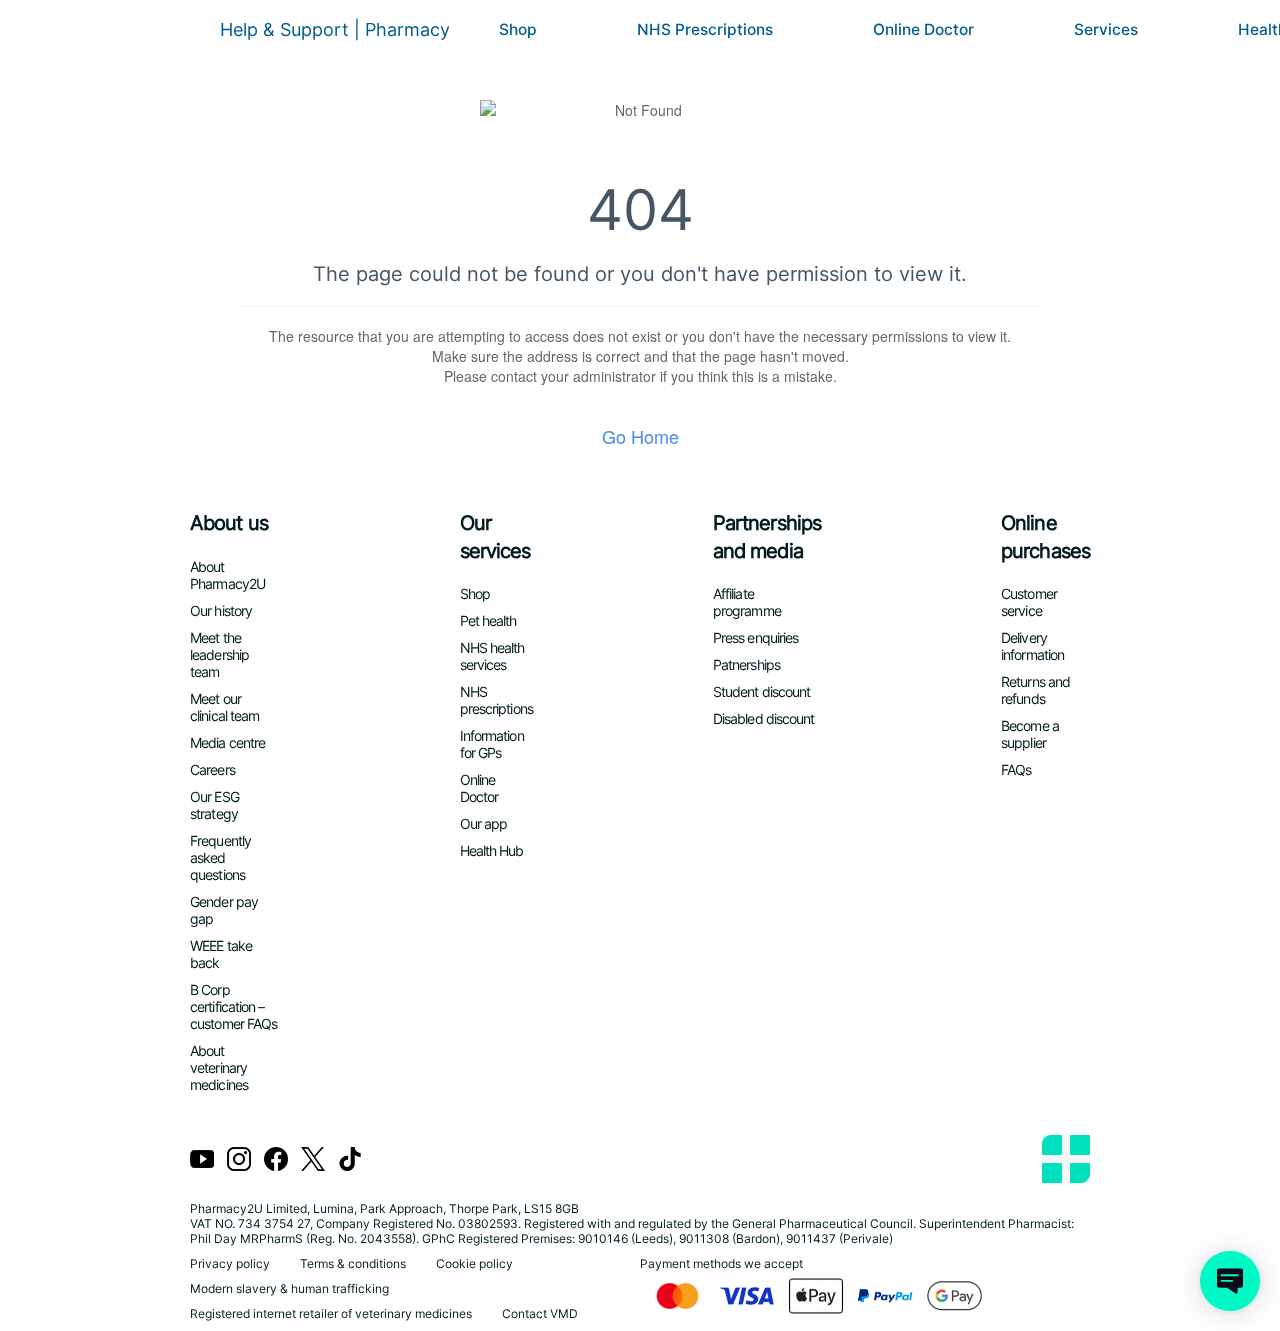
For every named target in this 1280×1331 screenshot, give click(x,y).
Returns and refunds (1035, 690)
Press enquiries (756, 637)
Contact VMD (540, 1313)
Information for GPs (492, 744)
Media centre (227, 742)
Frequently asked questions (220, 857)
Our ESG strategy (214, 805)
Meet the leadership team (219, 654)
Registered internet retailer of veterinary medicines (331, 1313)
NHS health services (492, 656)
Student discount (762, 691)
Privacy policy (230, 1263)
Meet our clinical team (224, 707)
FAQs (1016, 769)
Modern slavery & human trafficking (289, 1288)
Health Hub (492, 850)
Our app (484, 823)
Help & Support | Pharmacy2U (347, 29)
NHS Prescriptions (705, 29)
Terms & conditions (353, 1263)
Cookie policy (474, 1263)
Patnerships (746, 664)
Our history (221, 610)
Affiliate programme (747, 602)
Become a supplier (1030, 734)
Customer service (1029, 602)
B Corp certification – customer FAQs (233, 1006)
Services (1106, 29)
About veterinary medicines (219, 1067)
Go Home (640, 436)
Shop (518, 29)
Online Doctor (923, 29)
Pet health (488, 620)
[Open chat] (1230, 1281)
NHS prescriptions (496, 700)
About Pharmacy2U (227, 575)
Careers (212, 769)
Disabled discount (764, 718)
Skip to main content (80, 14)
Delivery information (1032, 646)
